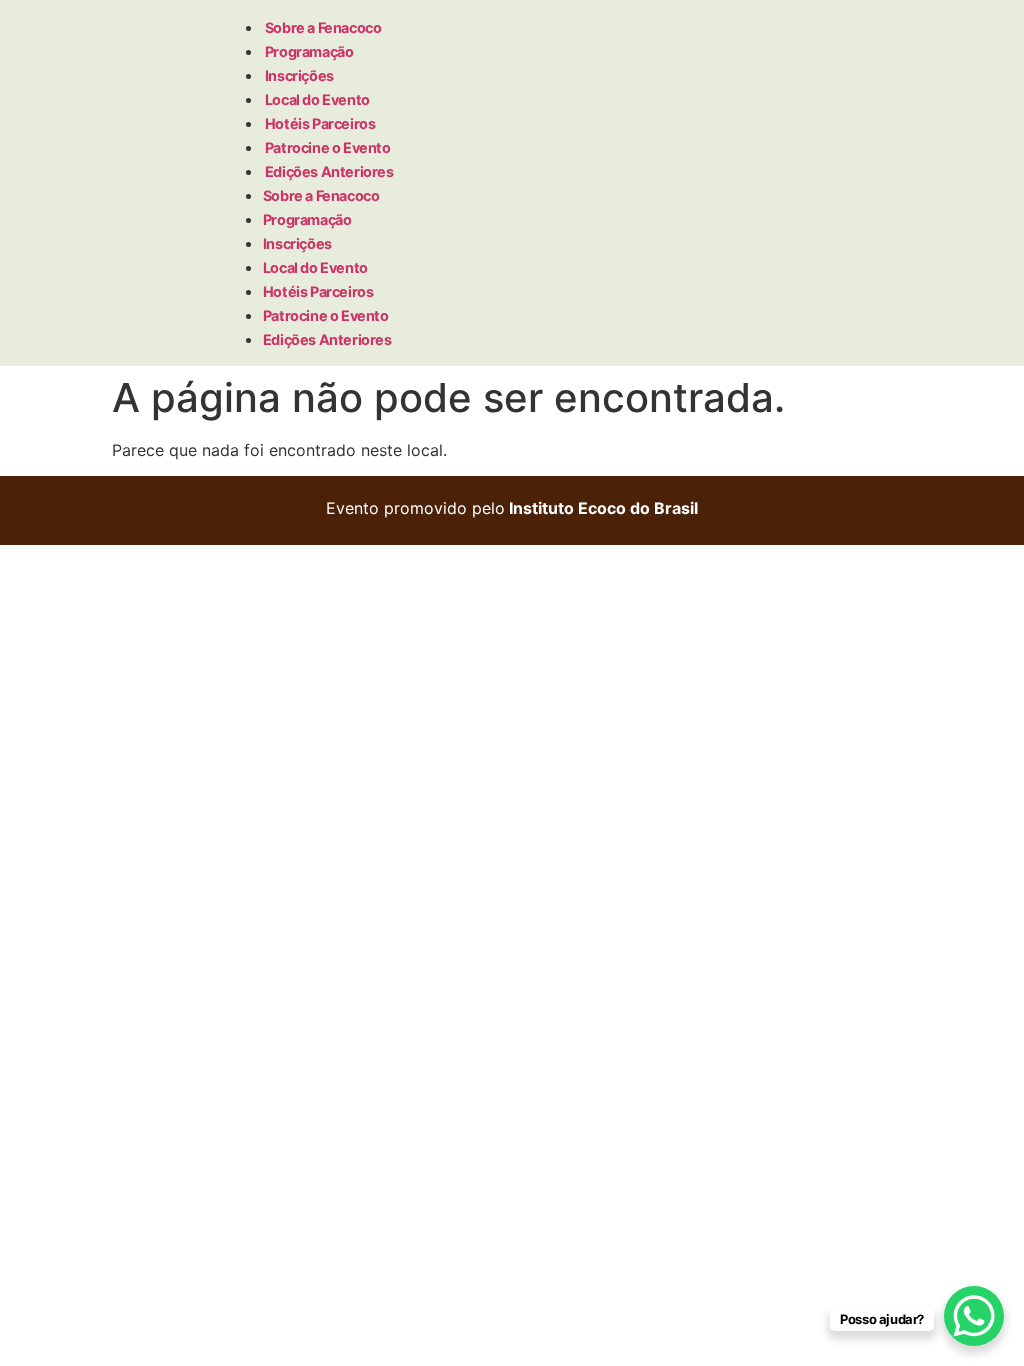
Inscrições (299, 75)
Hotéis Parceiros (320, 123)
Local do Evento (317, 99)
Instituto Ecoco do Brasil (603, 508)
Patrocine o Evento (328, 147)
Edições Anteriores (329, 171)
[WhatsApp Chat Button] (974, 1316)
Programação (309, 51)
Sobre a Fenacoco (323, 27)
